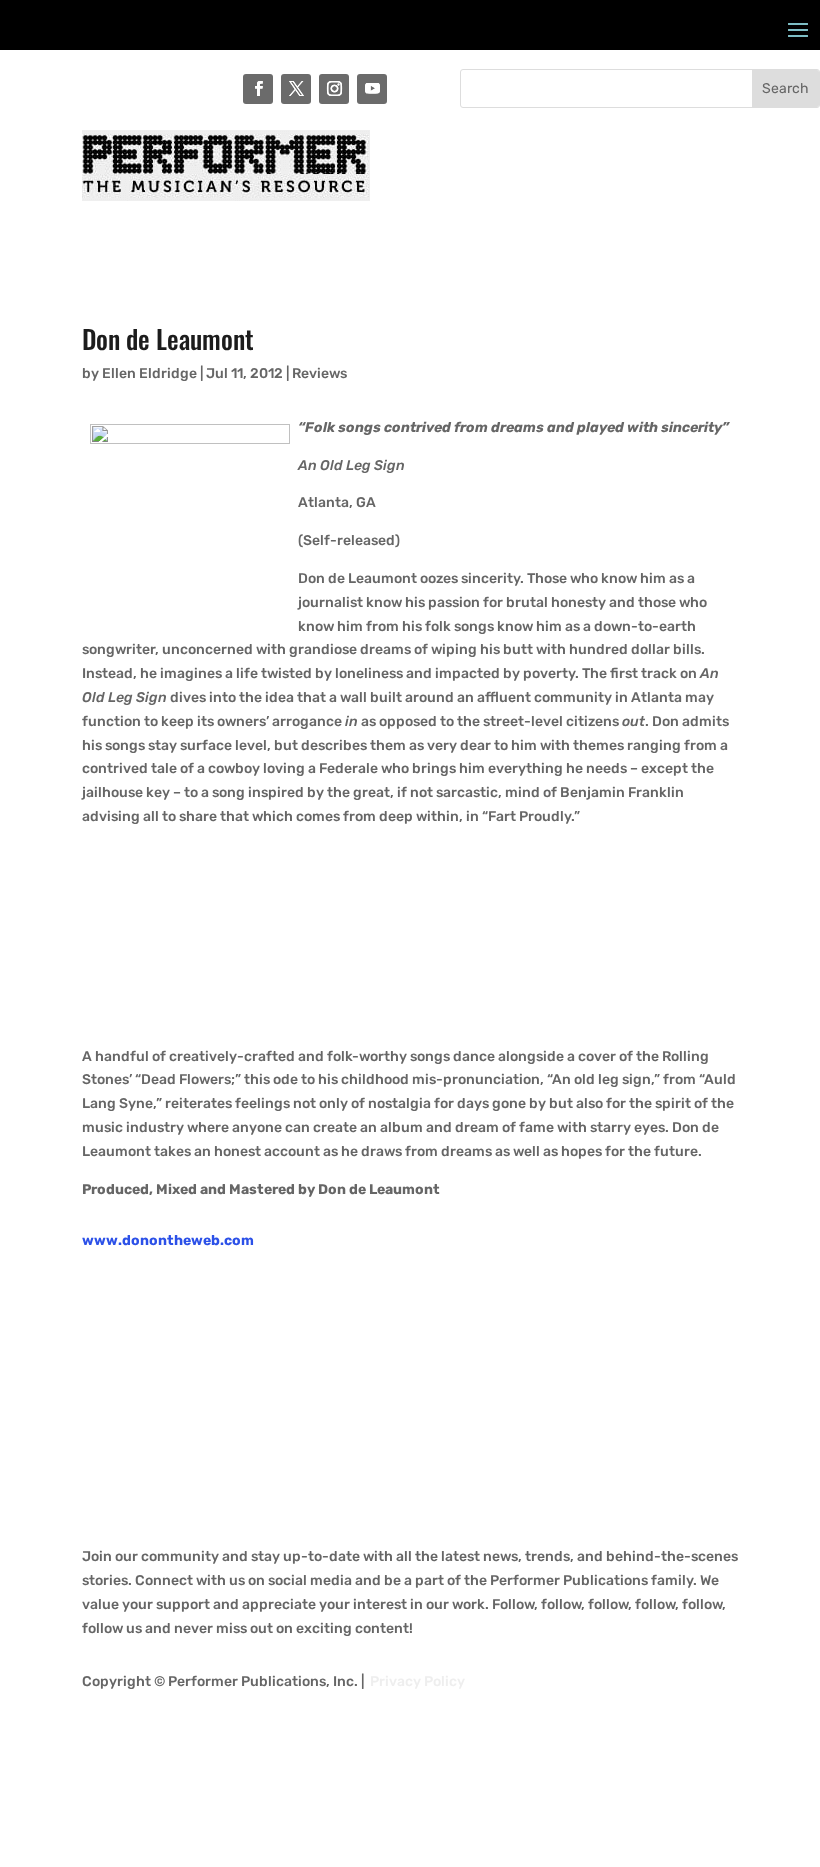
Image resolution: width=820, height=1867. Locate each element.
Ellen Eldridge (149, 373)
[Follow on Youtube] (372, 89)
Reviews (319, 373)
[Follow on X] (296, 89)
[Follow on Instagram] (334, 89)
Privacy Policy (417, 1681)
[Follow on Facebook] (258, 89)
